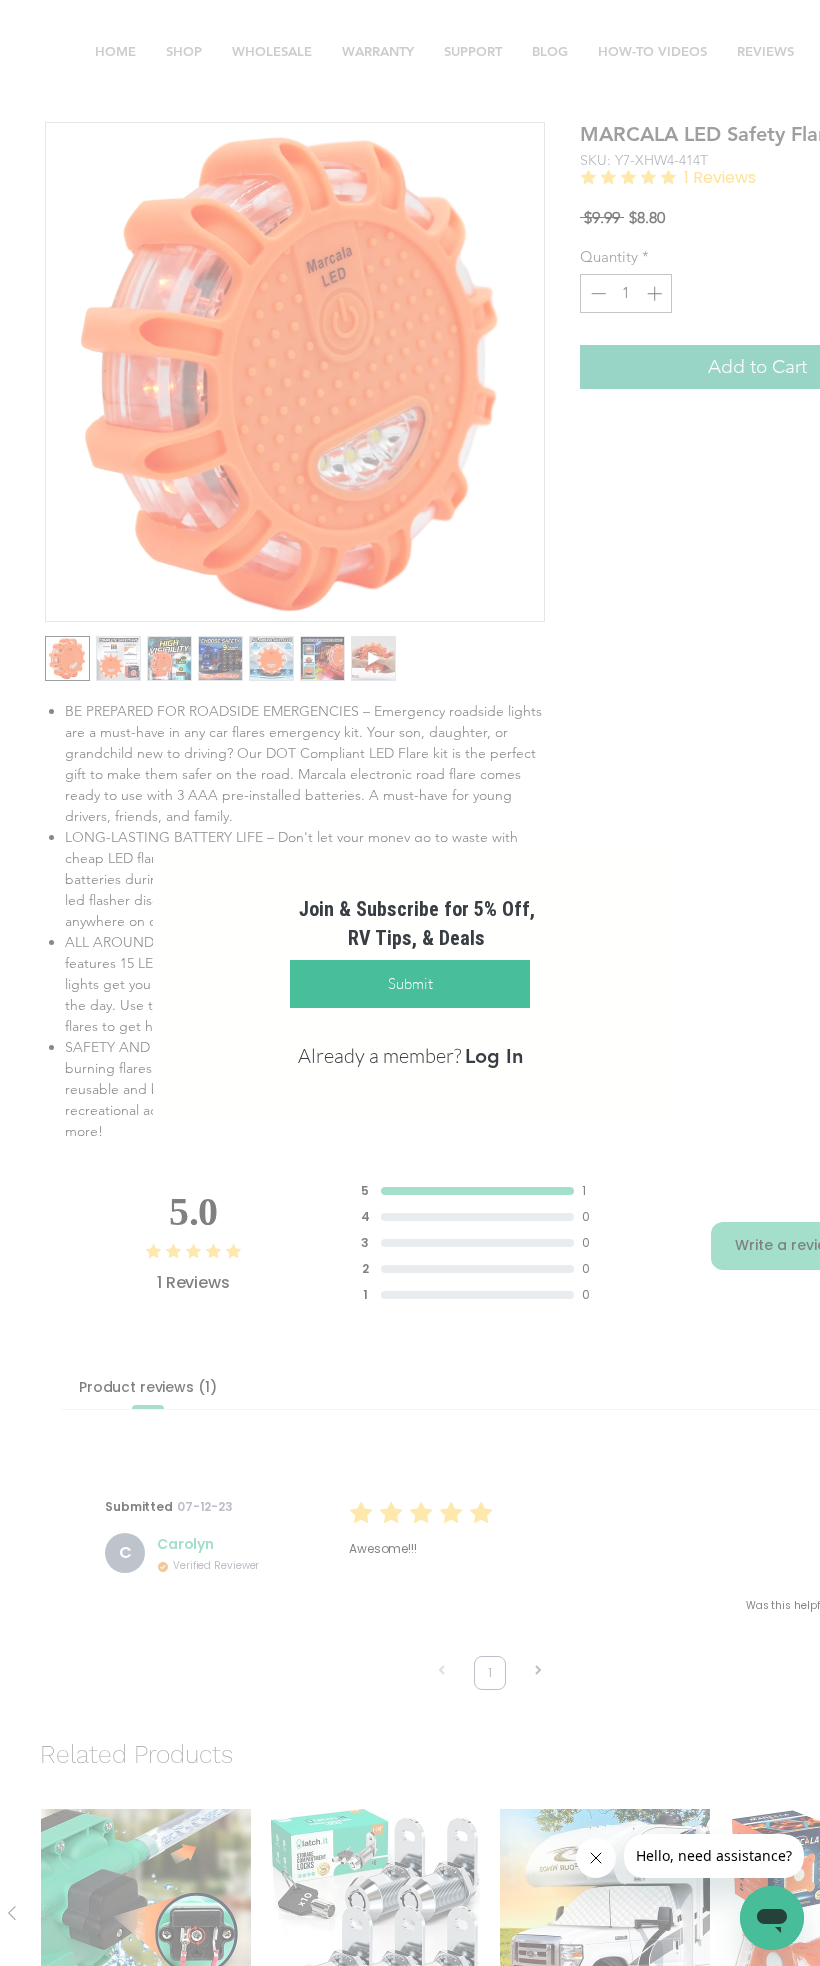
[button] (238, 743)
